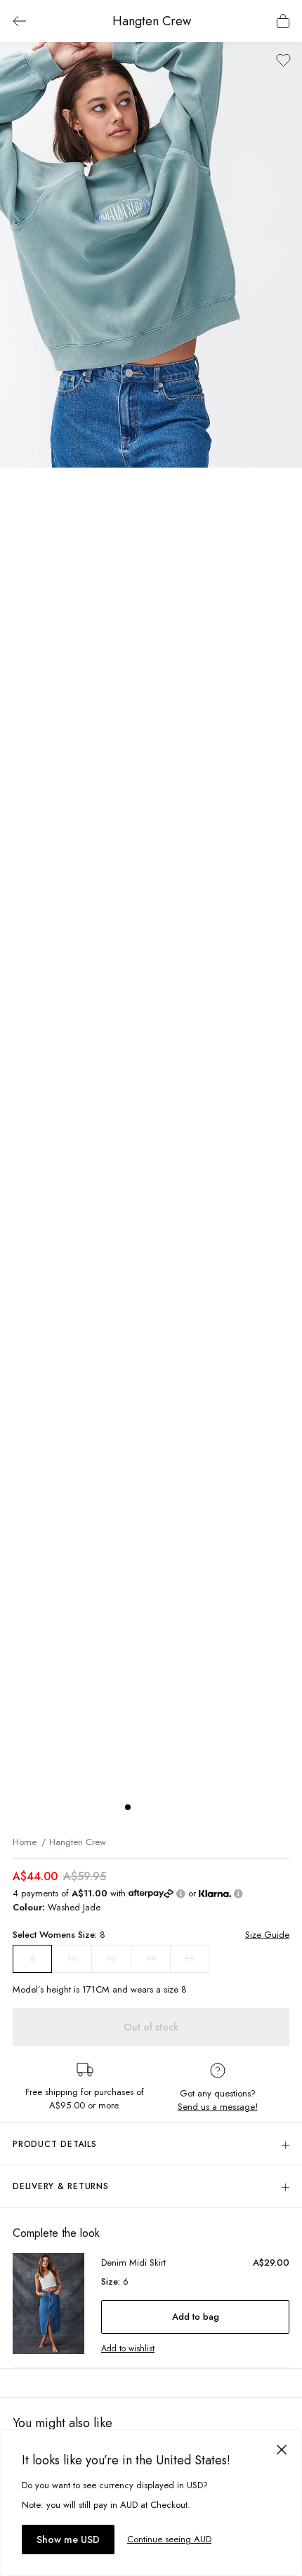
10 (72, 1959)
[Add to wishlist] (283, 60)
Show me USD (68, 2539)
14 (151, 1959)
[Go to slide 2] (142, 1807)
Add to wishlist (128, 2349)
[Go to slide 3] (156, 1807)
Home (25, 1842)
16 (190, 1959)
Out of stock (151, 2027)
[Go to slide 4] (170, 1807)
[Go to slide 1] (128, 1807)
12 (112, 1959)
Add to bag (196, 2317)
